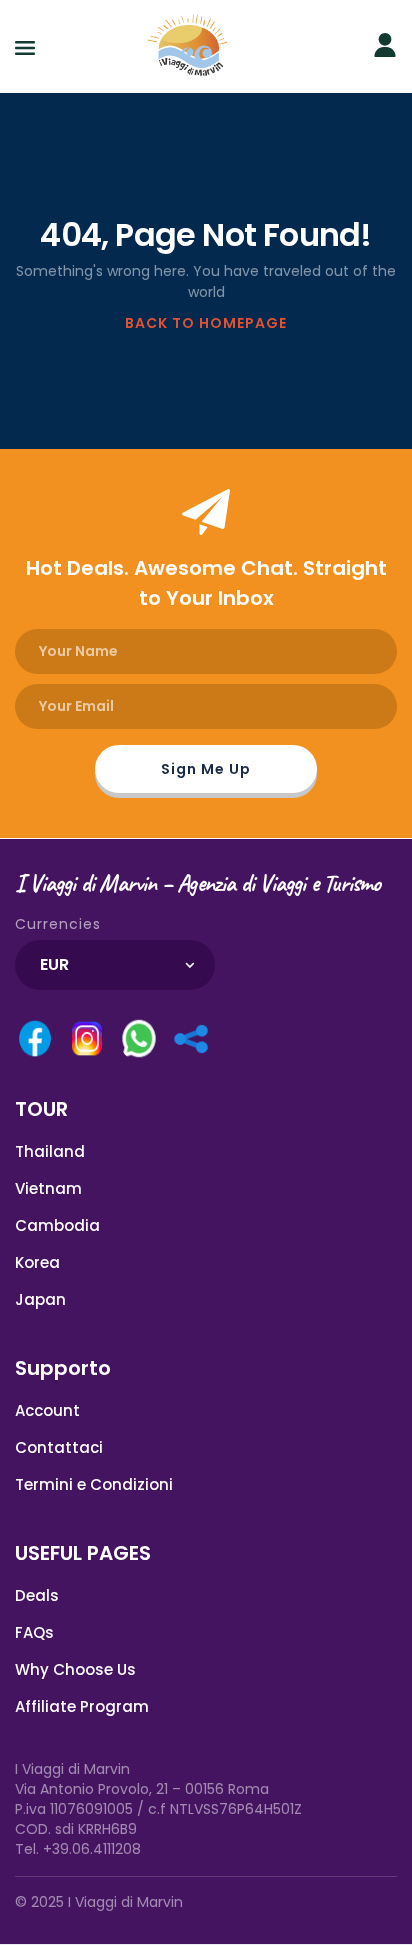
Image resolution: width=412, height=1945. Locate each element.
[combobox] (115, 965)
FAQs (34, 1632)
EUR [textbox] (54, 964)
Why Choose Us (75, 1669)
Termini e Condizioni (94, 1484)
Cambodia (57, 1225)
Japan (40, 1299)
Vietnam (48, 1188)
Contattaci (59, 1447)
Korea (37, 1262)
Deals (37, 1595)
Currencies (58, 924)
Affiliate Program (82, 1706)
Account (47, 1410)
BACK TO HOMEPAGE (206, 323)
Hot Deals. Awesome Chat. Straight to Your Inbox (206, 583)
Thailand (50, 1151)
